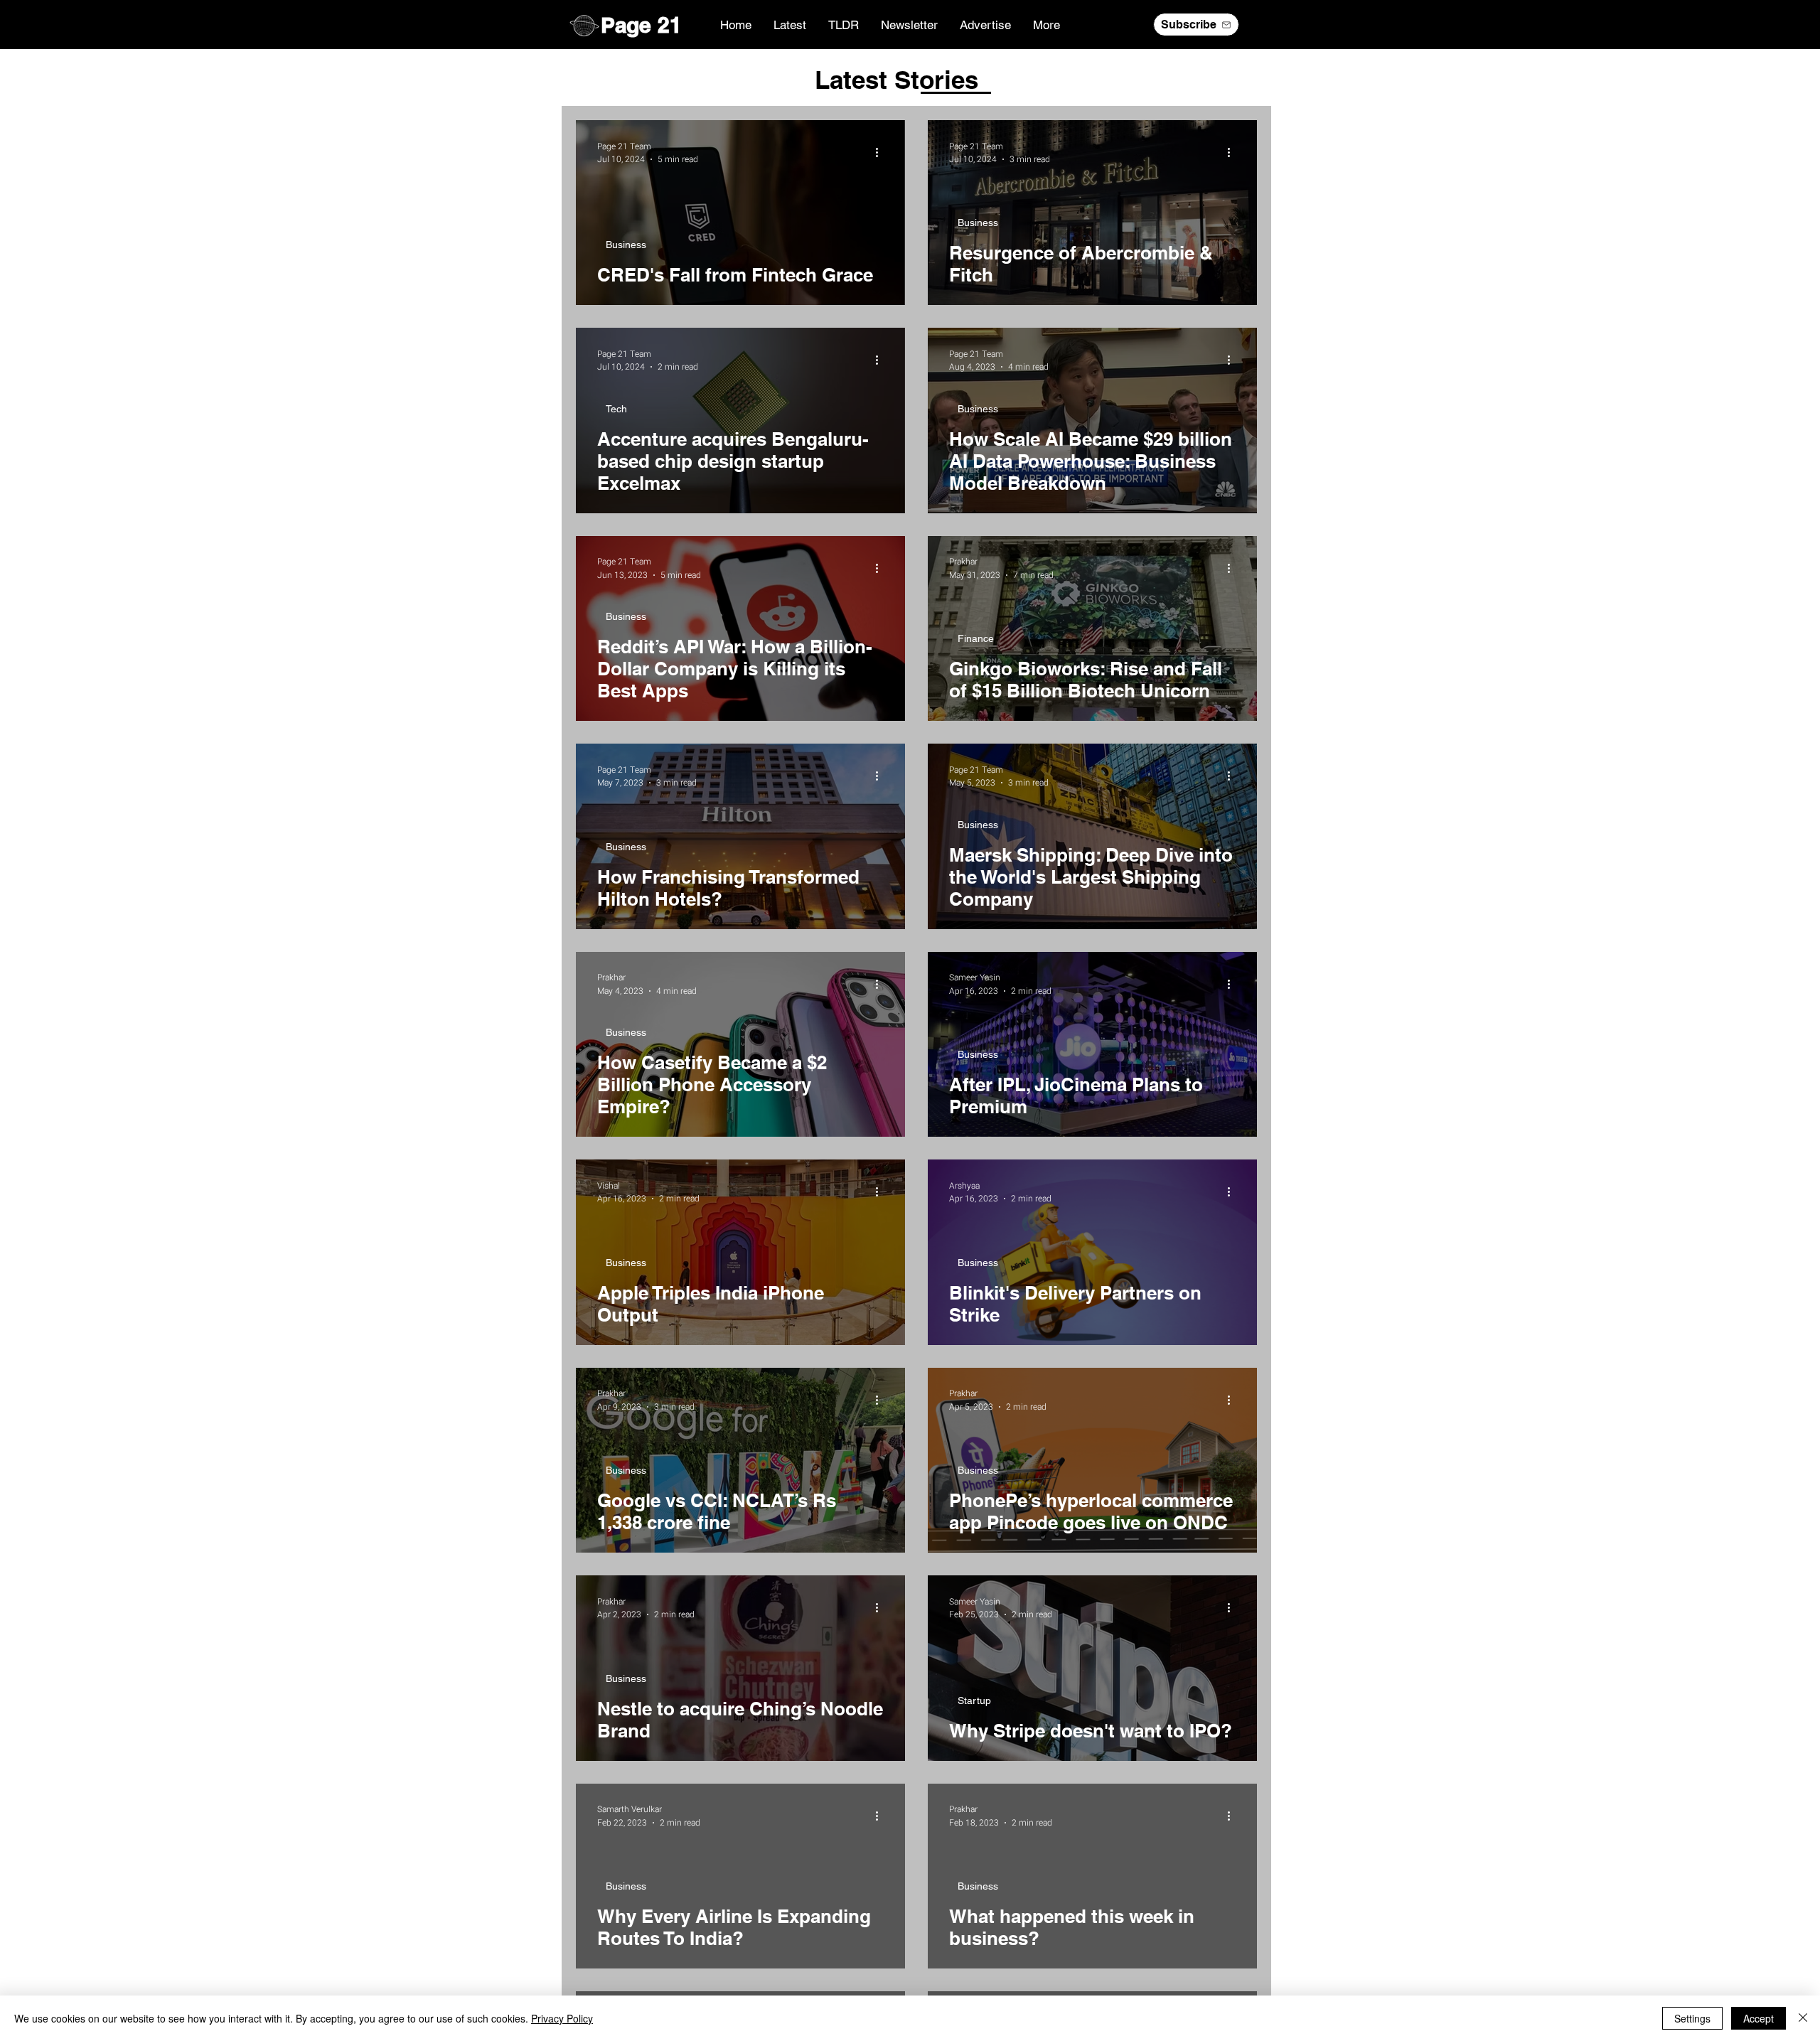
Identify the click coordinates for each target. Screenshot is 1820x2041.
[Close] (1803, 2018)
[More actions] (882, 153)
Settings (1692, 2018)
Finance (976, 638)
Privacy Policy (562, 2018)
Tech (616, 409)
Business (626, 245)
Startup (974, 1700)
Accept (1759, 2018)
